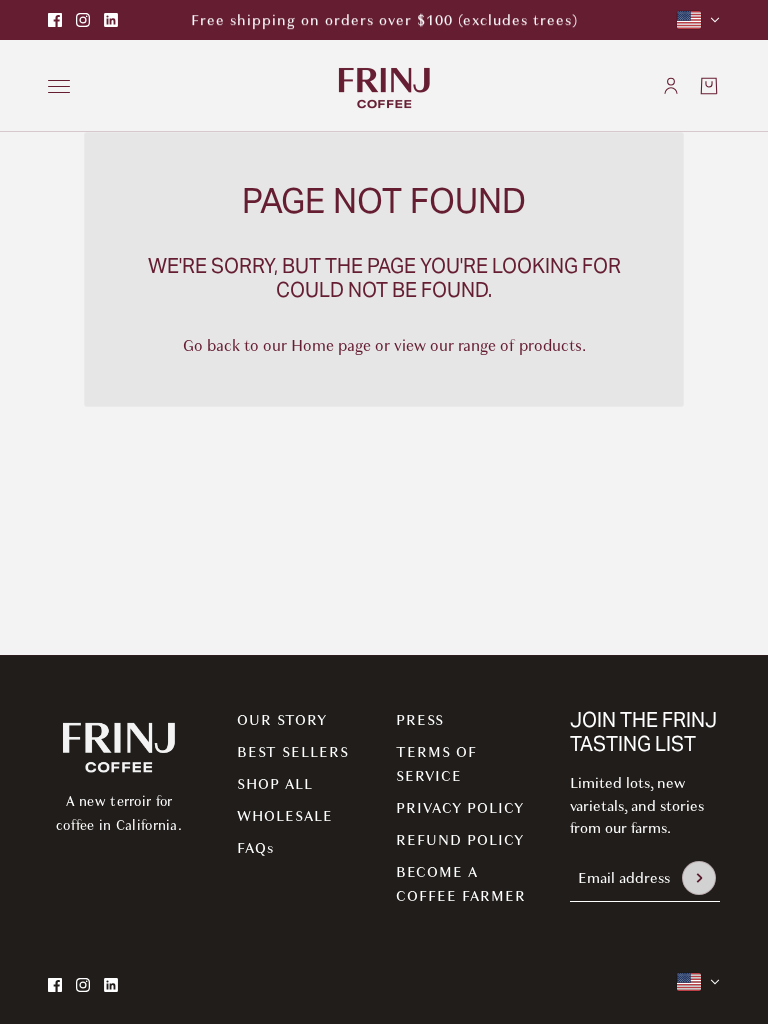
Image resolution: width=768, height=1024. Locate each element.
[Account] (671, 86)
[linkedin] (111, 20)
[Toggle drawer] (59, 86)
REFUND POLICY (460, 840)
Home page (331, 346)
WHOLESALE (285, 816)
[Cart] (709, 86)
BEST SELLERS (293, 752)
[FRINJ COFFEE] (384, 86)
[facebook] (55, 20)
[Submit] (699, 878)
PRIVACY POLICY (460, 808)
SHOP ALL (275, 784)
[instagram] (83, 20)
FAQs (255, 848)
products (550, 346)
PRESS (420, 720)
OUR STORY (282, 720)
